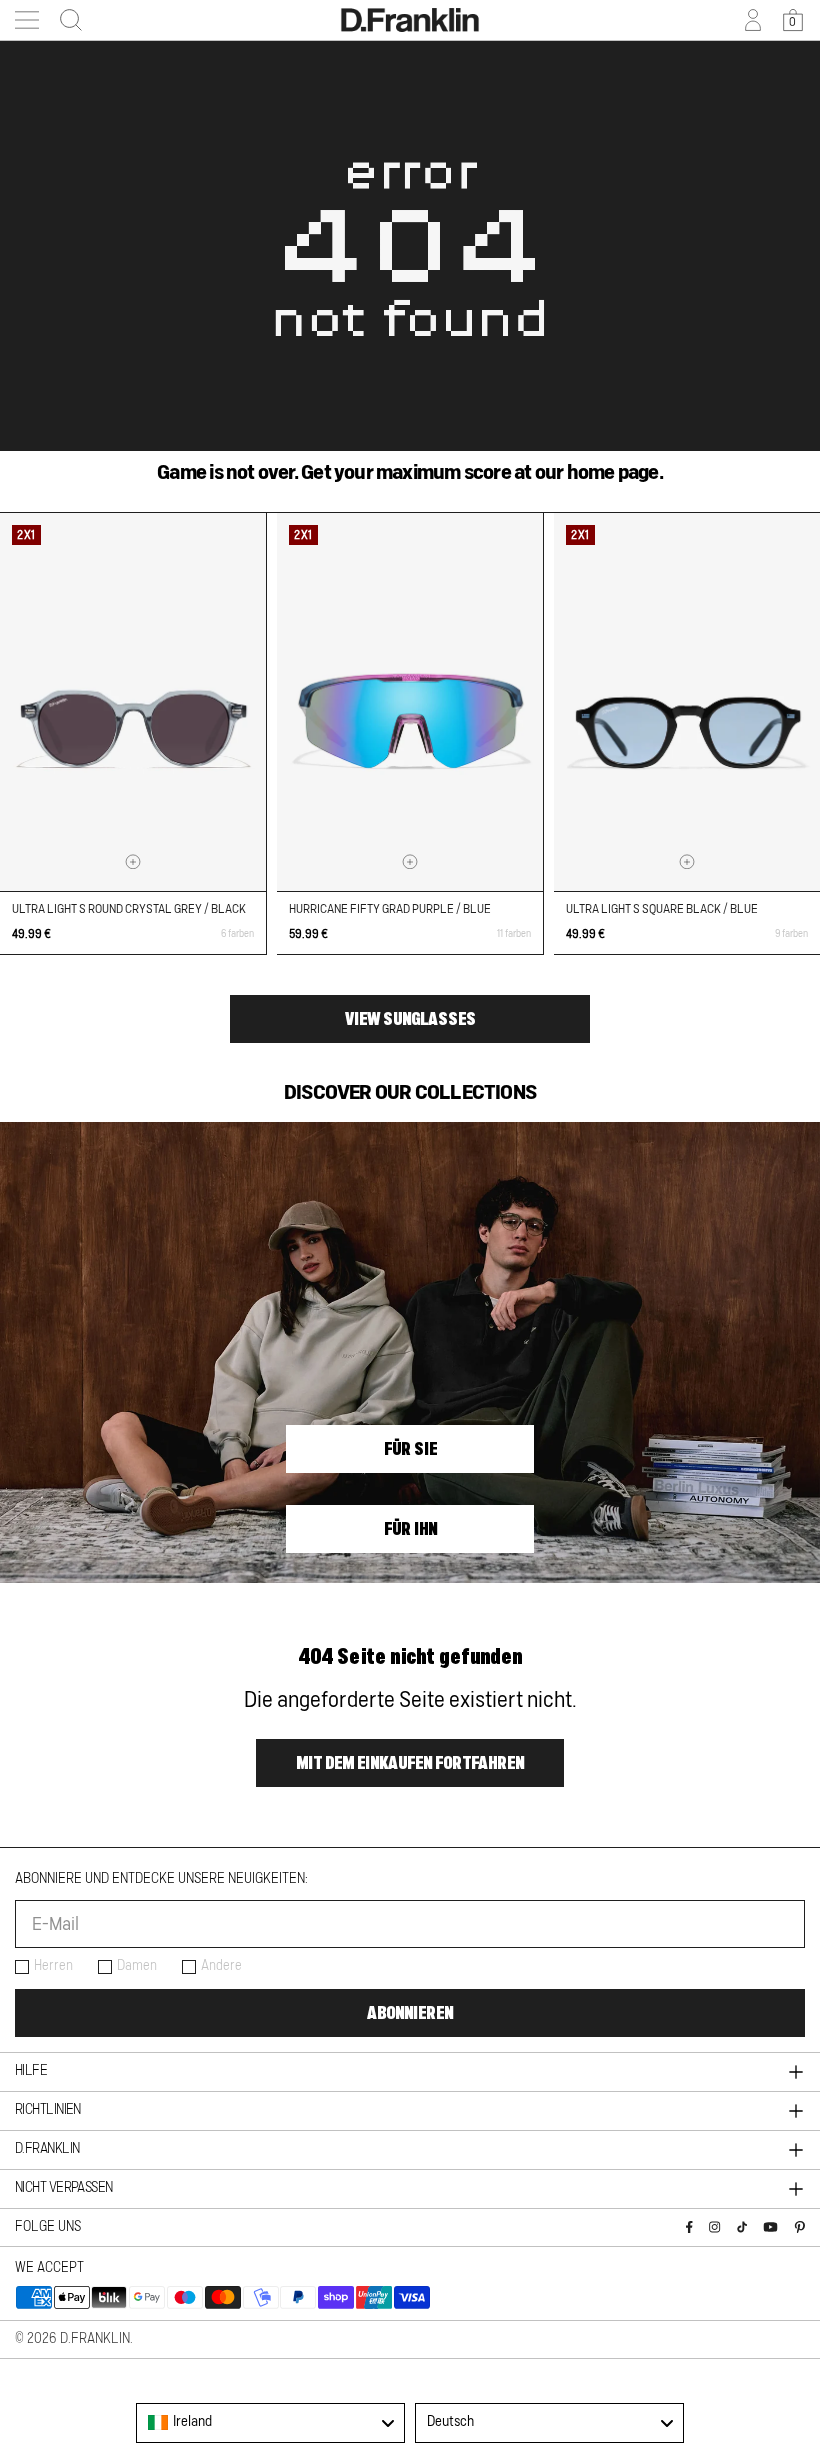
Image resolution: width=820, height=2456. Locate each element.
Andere (221, 1966)
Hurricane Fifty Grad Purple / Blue (390, 909)
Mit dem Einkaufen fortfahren (410, 1763)
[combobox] (270, 2423)
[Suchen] (65, 20)
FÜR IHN (410, 1529)
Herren (53, 1966)
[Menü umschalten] (27, 20)
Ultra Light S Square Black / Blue (662, 909)
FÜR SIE (410, 1449)
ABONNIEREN (410, 2013)
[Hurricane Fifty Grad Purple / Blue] (410, 702)
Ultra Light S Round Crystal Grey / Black (129, 909)
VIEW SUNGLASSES (410, 1019)
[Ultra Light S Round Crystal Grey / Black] (133, 702)
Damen (137, 1966)
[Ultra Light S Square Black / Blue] (687, 702)
